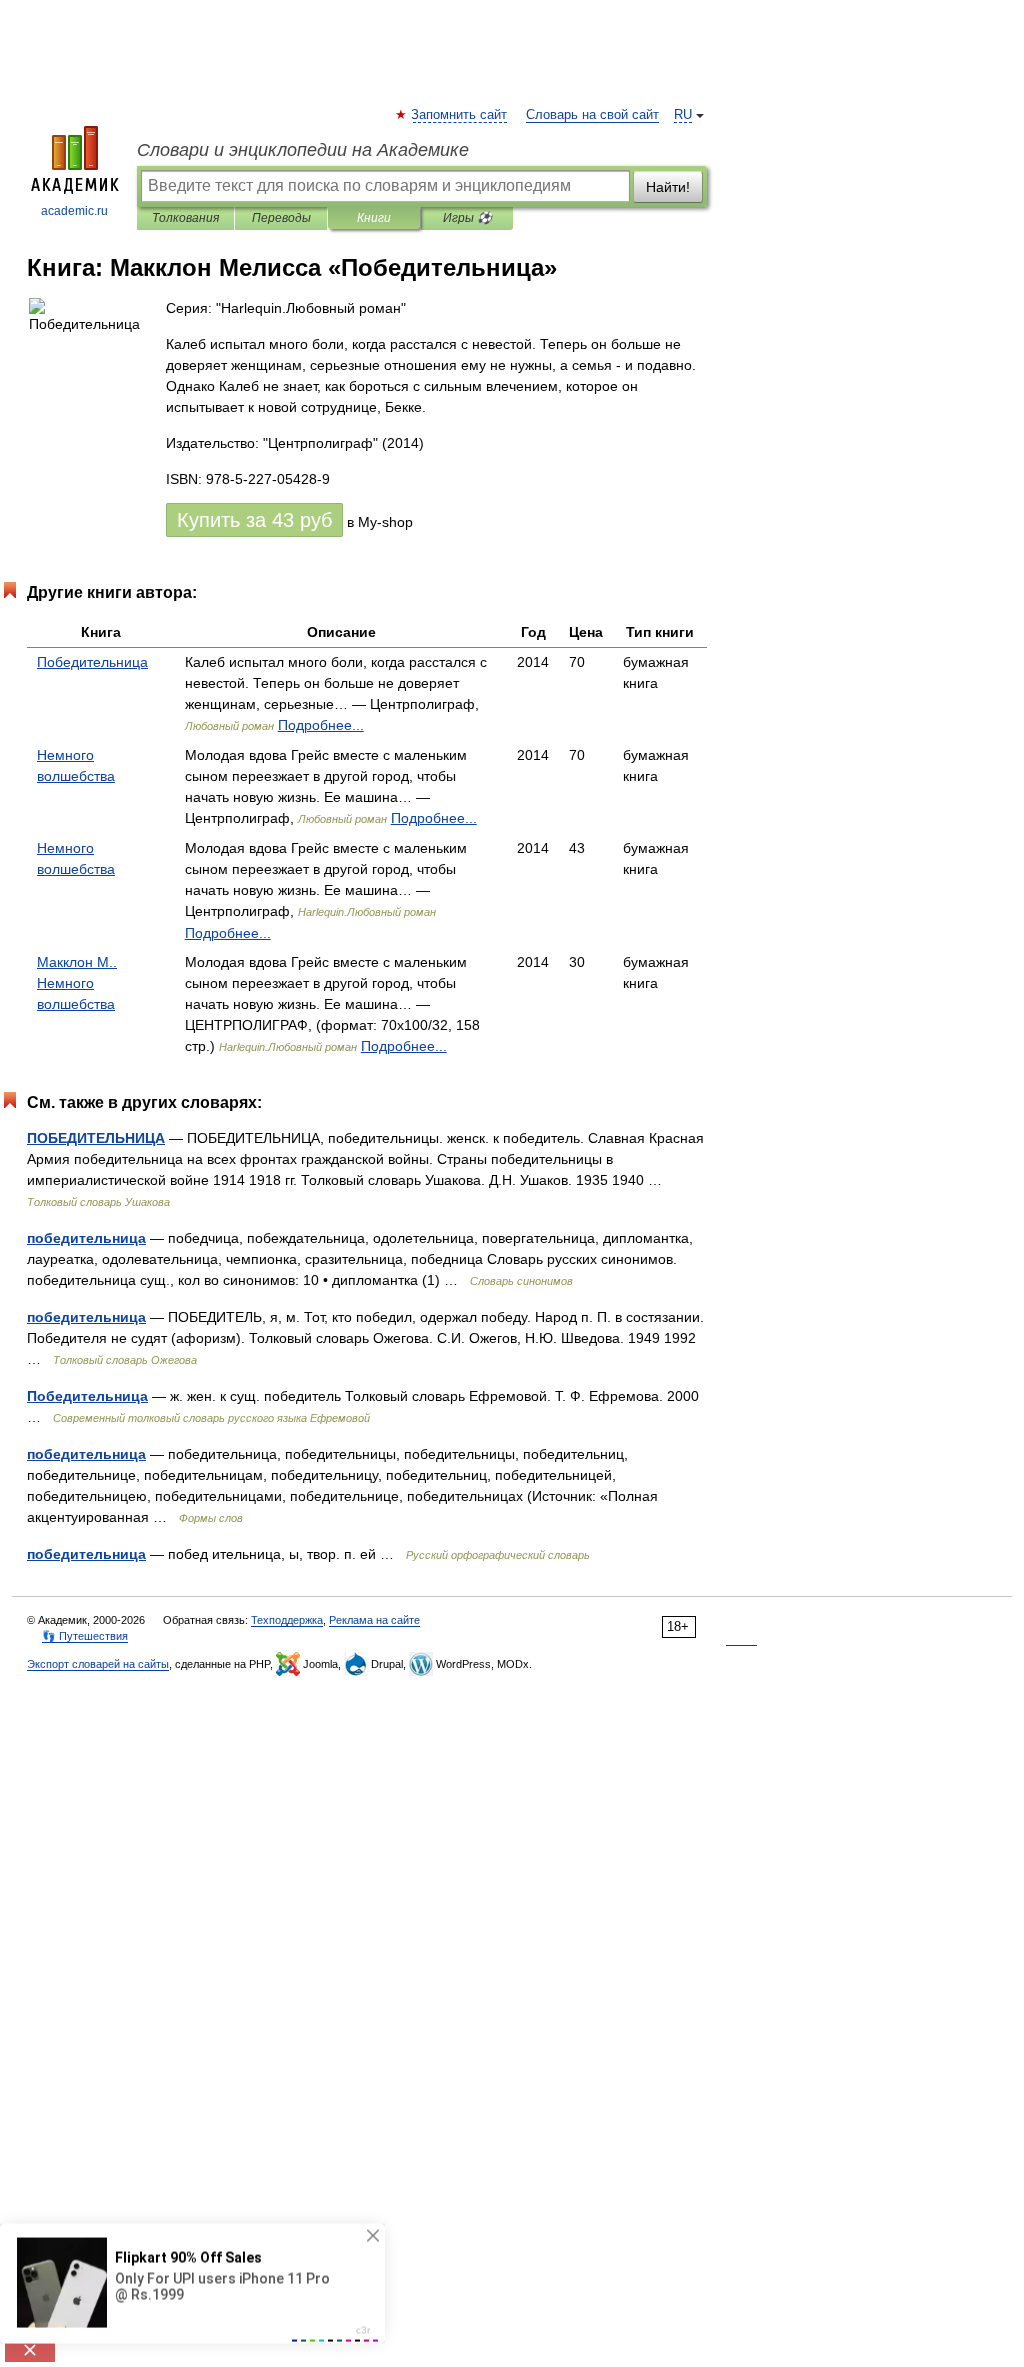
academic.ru (74, 211)
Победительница (92, 662)
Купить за (254, 520)
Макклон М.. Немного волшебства (77, 983)
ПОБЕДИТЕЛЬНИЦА (96, 1138)
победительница (86, 1238)
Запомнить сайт (460, 115)
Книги (374, 218)
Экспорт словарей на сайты (98, 1664)
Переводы (281, 218)
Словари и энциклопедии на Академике (303, 150)
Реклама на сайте (374, 1620)
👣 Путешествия (85, 1636)
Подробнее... (321, 725)
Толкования (185, 218)
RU (683, 115)
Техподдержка (287, 1620)
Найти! (668, 187)
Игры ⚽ (467, 218)
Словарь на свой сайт (592, 115)
